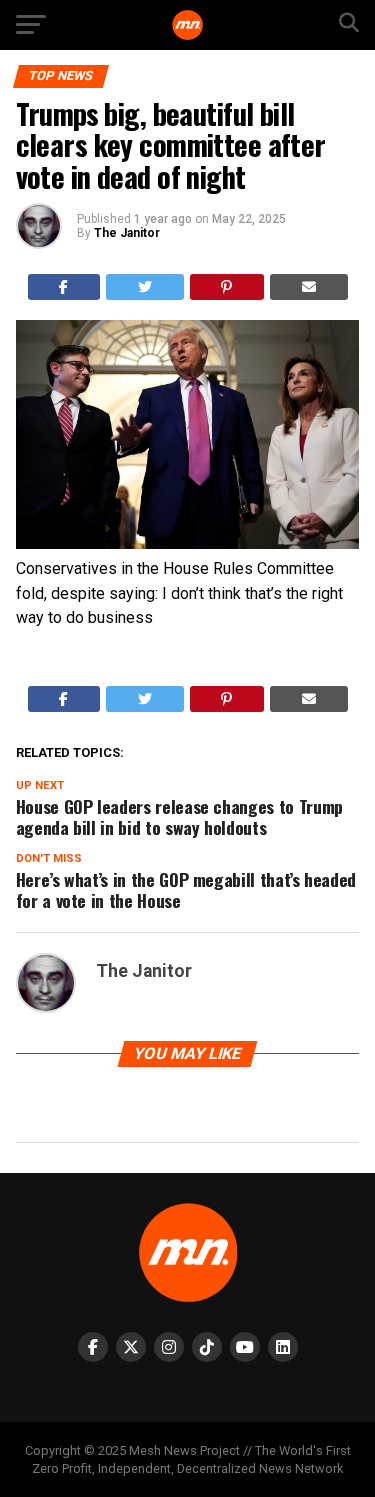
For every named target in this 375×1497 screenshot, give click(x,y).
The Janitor (127, 233)
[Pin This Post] (227, 287)
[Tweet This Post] (145, 287)
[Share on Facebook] (64, 287)
